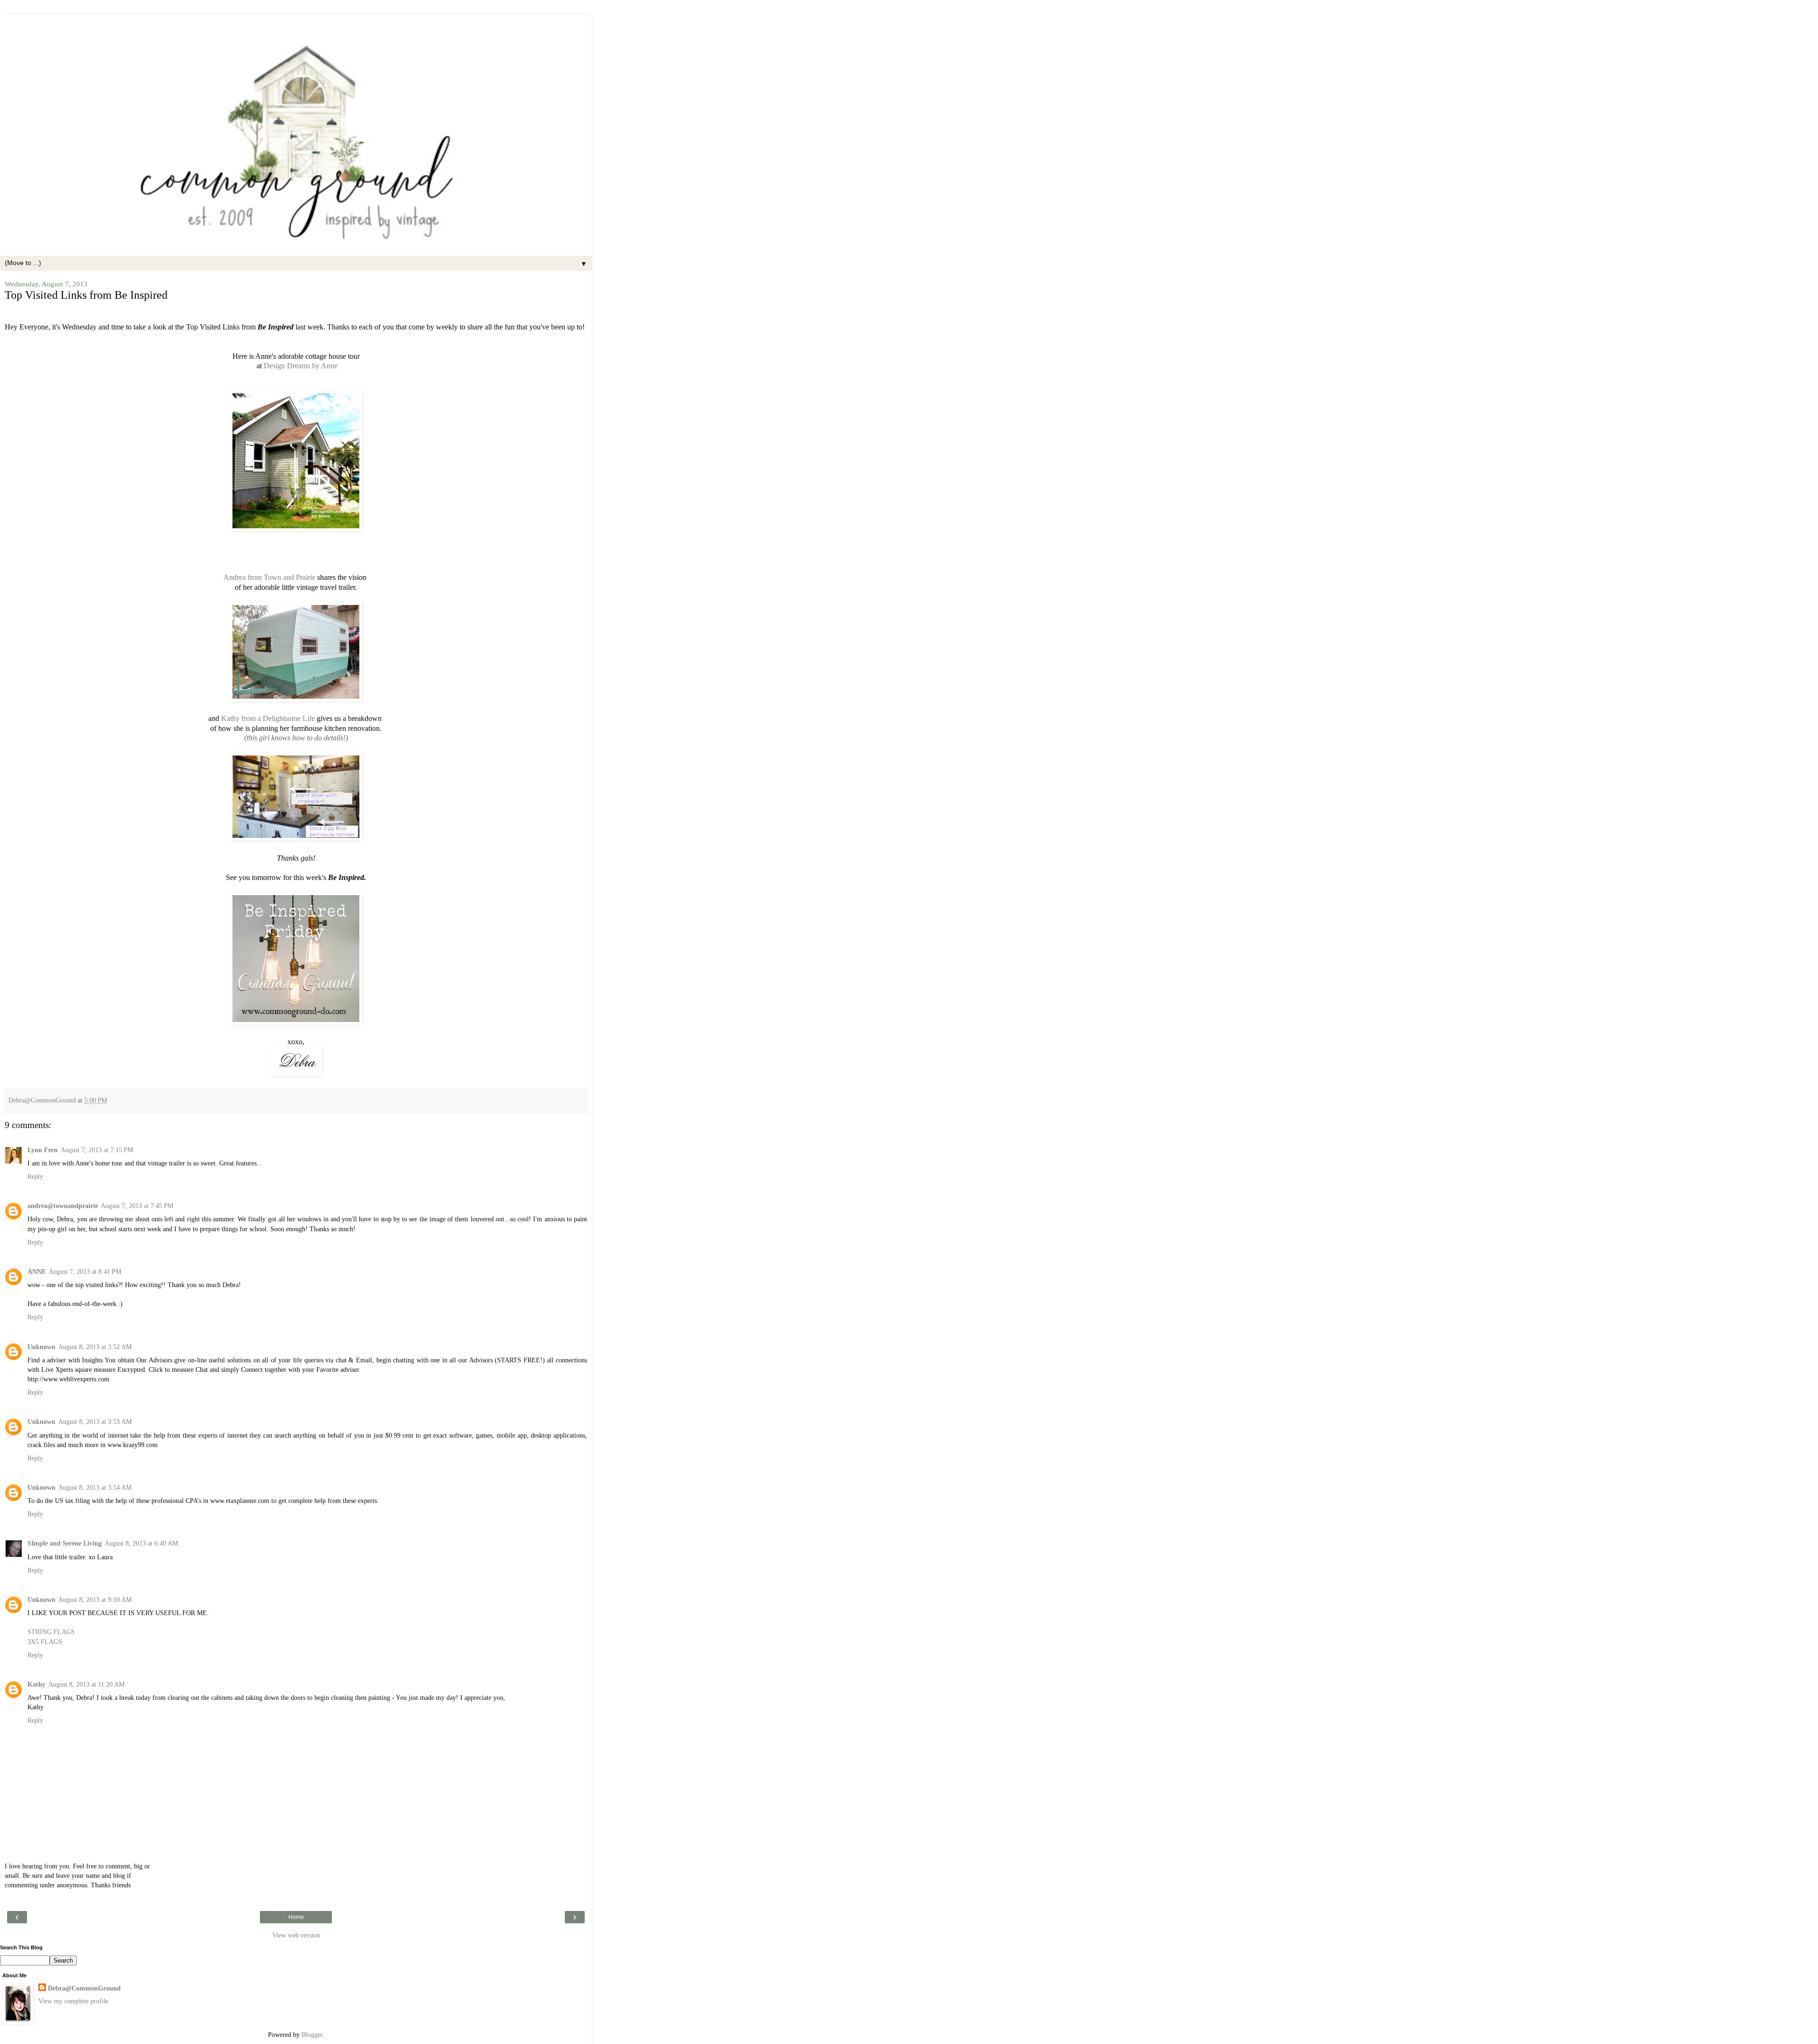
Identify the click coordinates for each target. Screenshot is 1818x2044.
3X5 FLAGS (45, 1642)
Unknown (41, 1347)
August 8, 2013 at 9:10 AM (95, 1600)
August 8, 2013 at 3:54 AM (95, 1487)
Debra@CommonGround (84, 1988)
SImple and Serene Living (65, 1543)
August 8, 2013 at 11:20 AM (86, 1684)
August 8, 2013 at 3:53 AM (95, 1422)
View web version (296, 1935)
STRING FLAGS (51, 1632)
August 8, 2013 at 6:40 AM (141, 1543)
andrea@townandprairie (63, 1206)
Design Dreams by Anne (300, 366)
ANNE (37, 1271)
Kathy (36, 1684)
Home (296, 1917)
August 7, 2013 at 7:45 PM (137, 1206)
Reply (35, 1176)
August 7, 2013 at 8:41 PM (85, 1271)
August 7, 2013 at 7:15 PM (97, 1150)
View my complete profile (73, 2001)
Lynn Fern (43, 1150)
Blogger (312, 2035)
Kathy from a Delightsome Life (268, 718)
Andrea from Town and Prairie (269, 577)
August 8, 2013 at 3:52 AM (95, 1347)
